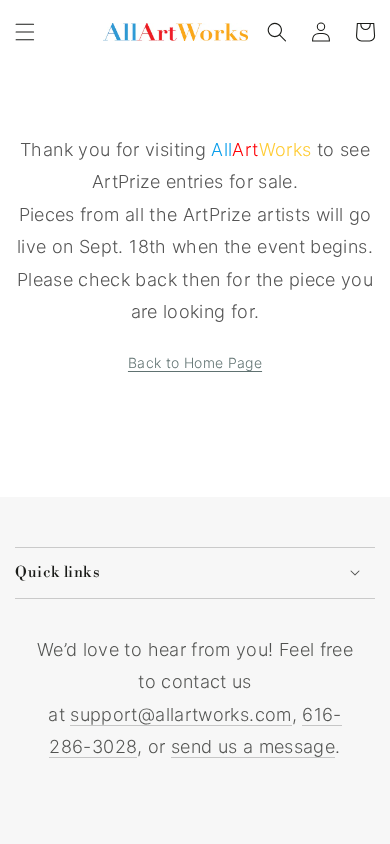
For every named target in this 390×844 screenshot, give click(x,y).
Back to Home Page (195, 362)
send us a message (253, 746)
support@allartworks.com (180, 714)
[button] (25, 32)
